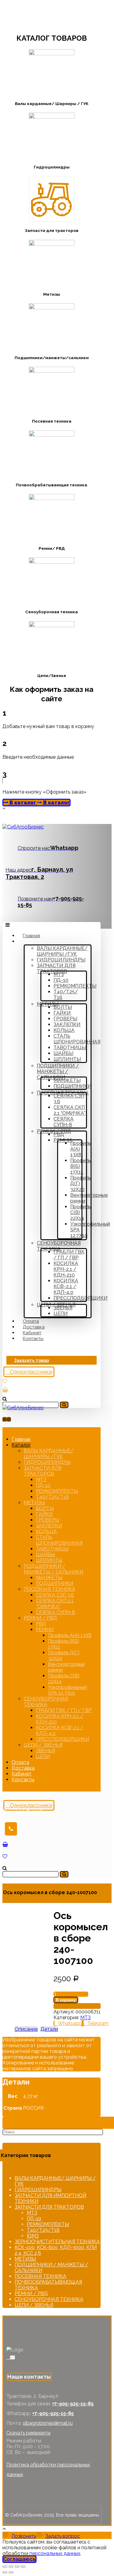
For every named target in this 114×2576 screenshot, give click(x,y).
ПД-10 (34, 2219)
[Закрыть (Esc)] (5, 2567)
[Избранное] (5, 1381)
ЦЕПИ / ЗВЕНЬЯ (34, 2305)
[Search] (64, 1405)
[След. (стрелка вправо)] (11, 2572)
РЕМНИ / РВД (31, 2294)
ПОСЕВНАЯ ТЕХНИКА (40, 2276)
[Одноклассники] (8, 2357)
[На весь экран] (17, 2567)
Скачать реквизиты (28, 2433)
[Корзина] (5, 1390)
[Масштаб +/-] (23, 2567)
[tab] (26, 2029)
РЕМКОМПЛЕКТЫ (48, 2224)
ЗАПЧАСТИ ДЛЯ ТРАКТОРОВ (49, 2207)
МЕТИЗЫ (25, 2259)
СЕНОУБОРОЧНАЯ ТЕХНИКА (49, 2299)
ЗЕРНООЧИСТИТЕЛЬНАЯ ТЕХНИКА (57, 2242)
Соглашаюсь (19, 2559)
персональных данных (55, 2553)
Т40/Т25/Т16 (43, 2230)
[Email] (12, 2357)
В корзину (66, 2000)
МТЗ (85, 2018)
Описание (26, 2029)
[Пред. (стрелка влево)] (5, 2572)
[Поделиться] (11, 2567)
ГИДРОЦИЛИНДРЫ (38, 2190)
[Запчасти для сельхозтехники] (23, 827)
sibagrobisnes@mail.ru (48, 2423)
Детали (49, 2029)
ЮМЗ (33, 2236)
